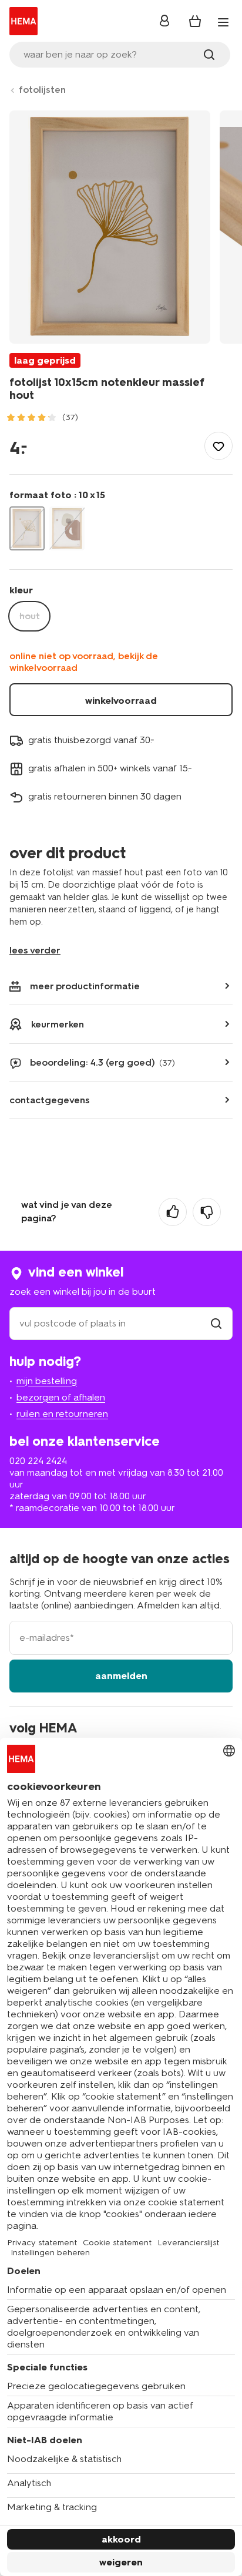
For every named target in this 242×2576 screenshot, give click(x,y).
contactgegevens (50, 1100)
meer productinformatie (85, 986)
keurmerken (58, 1024)
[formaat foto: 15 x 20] (67, 528)
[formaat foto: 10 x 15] (27, 528)
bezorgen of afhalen (61, 1397)
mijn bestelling (47, 1381)
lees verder (35, 950)
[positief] (173, 1212)
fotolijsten (42, 90)
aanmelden (121, 1676)
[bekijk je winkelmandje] (195, 21)
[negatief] (207, 1212)
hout (30, 616)
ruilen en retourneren (62, 1414)
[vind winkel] (216, 1323)
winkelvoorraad (121, 701)
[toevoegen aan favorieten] (219, 446)
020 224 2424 (38, 1461)
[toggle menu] (223, 22)
